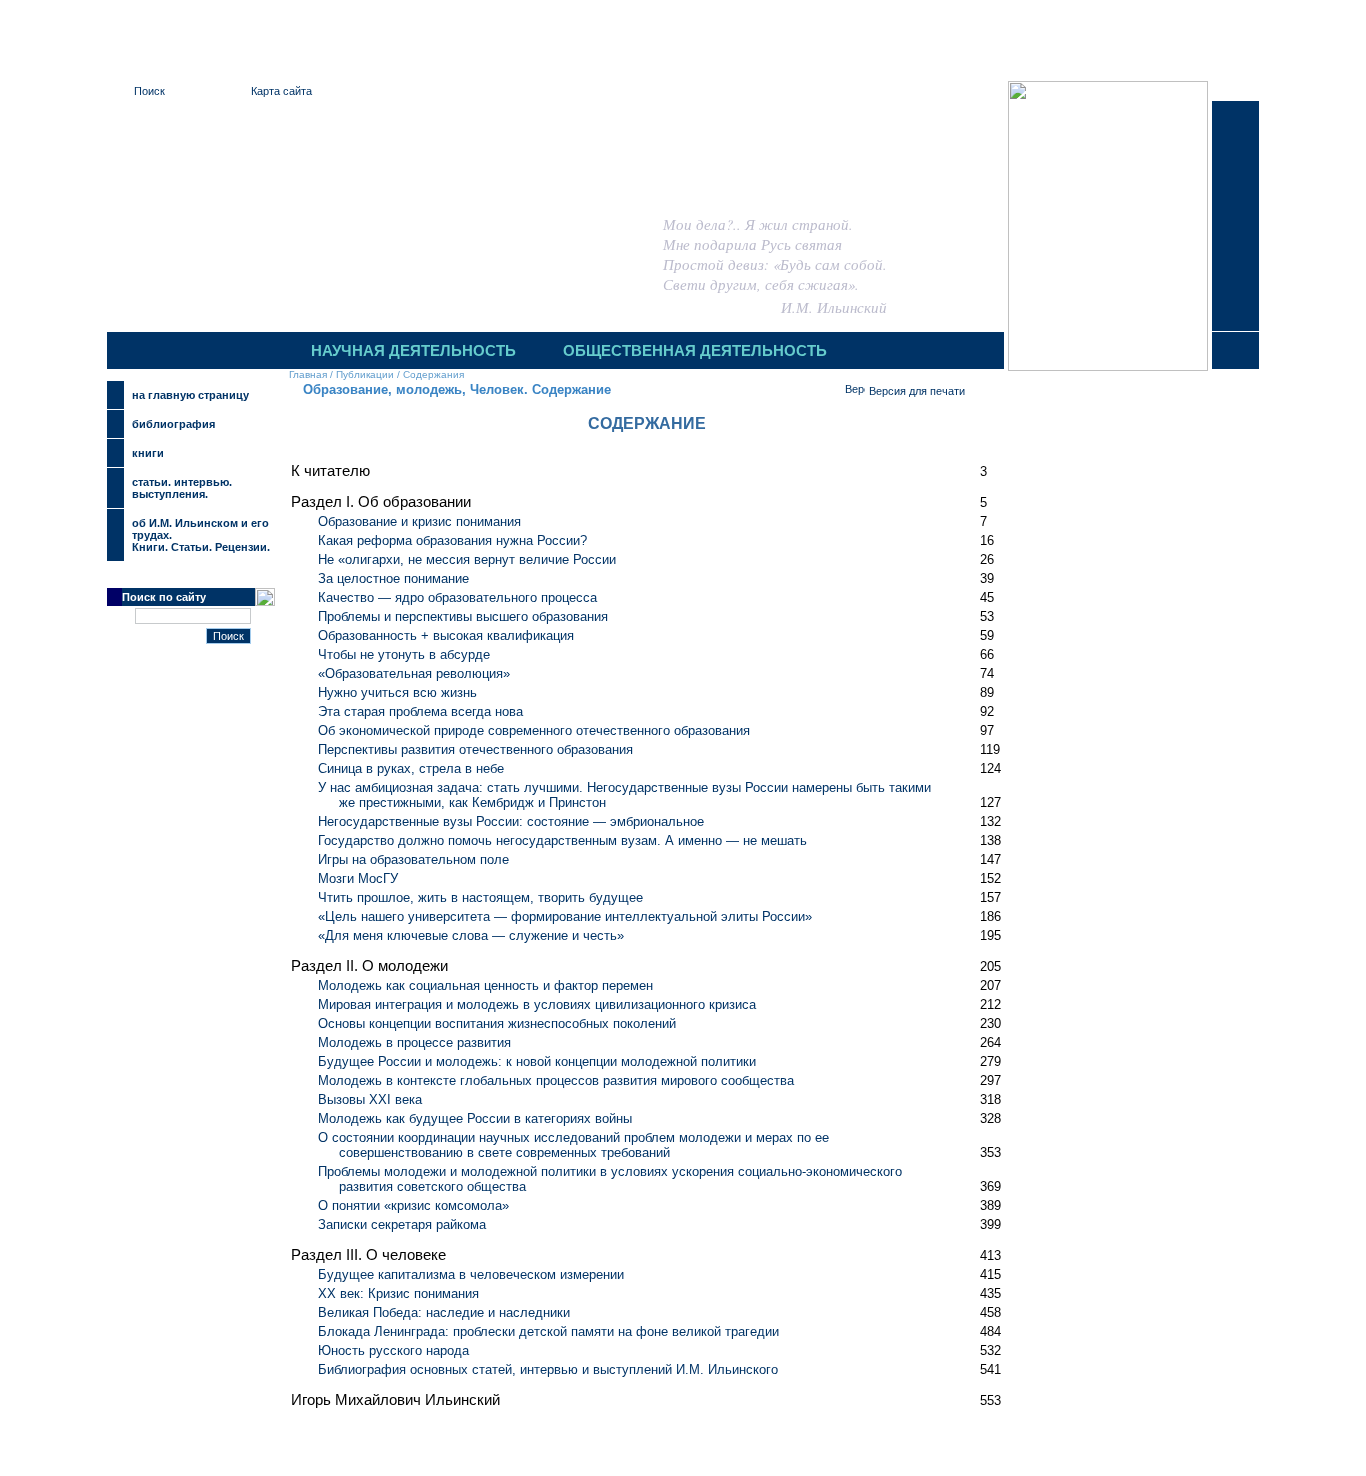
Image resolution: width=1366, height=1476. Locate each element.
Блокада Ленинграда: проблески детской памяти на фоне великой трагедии (548, 1331)
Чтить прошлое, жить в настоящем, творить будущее (480, 897)
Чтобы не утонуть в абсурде (404, 654)
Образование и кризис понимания (419, 521)
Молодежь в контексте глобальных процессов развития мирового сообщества (556, 1080)
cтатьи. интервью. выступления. (182, 488)
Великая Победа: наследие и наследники (444, 1312)
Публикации (365, 374)
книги (148, 453)
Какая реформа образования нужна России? (452, 540)
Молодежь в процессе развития (414, 1042)
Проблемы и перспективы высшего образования (463, 616)
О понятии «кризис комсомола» (413, 1205)
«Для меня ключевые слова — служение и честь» (471, 935)
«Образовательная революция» (414, 673)
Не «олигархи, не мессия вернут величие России (467, 559)
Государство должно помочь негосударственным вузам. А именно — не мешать (562, 840)
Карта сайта (281, 91)
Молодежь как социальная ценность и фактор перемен (485, 985)
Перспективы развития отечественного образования (475, 749)
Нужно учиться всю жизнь (397, 692)
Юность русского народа (393, 1350)
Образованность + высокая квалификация (446, 635)
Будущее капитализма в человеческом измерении (471, 1274)
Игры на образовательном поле (413, 859)
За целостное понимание (393, 578)
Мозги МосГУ (358, 878)
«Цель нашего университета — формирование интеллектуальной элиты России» (565, 916)
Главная (308, 374)
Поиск (149, 91)
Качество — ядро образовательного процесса (457, 597)
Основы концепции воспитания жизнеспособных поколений (497, 1023)
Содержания (433, 374)
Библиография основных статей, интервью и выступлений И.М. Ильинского (548, 1369)
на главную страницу (190, 395)
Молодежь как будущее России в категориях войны (475, 1118)
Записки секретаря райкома (402, 1224)
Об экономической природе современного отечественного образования (534, 730)
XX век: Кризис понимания (398, 1293)
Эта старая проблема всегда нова (420, 711)
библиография (173, 424)
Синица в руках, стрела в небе (411, 768)
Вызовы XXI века (370, 1099)
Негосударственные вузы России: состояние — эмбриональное (511, 821)
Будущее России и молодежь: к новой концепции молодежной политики (537, 1061)
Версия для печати (917, 391)
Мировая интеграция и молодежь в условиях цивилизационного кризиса (537, 1004)
